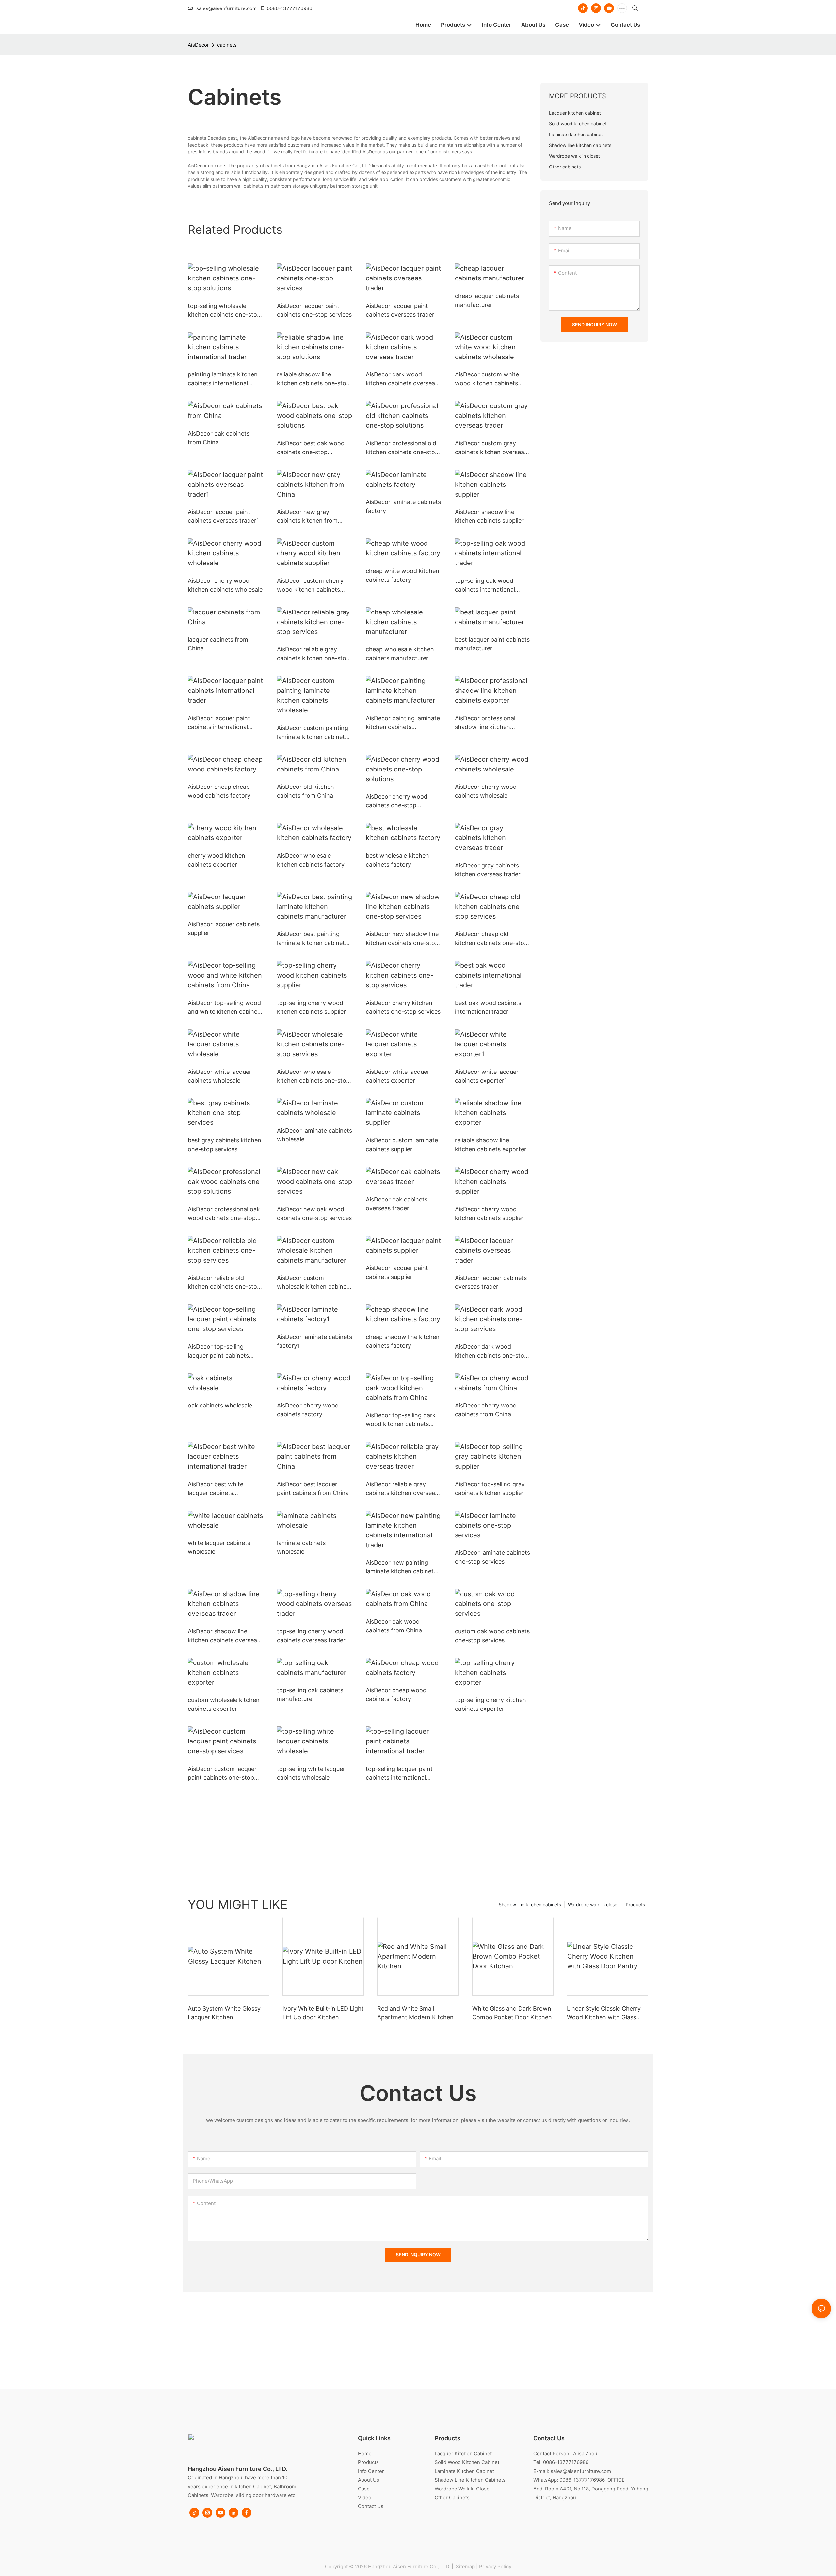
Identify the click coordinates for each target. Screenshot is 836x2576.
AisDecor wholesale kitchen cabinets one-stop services (313, 1077)
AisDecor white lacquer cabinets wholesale (220, 1076)
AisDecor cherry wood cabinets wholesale (486, 791)
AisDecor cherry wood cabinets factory (308, 1410)
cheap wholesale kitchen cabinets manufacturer (400, 654)
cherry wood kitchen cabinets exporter (217, 860)
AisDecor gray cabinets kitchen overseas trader (488, 870)
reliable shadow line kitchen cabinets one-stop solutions (313, 379)
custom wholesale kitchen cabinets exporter (224, 1704)
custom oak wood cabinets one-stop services (492, 1636)
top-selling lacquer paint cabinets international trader (399, 1774)
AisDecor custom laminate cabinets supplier (402, 1145)
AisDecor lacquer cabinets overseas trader (491, 1282)
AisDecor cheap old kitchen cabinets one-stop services (491, 939)
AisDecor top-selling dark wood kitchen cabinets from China (401, 1420)
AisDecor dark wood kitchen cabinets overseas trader (402, 379)
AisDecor (198, 45)
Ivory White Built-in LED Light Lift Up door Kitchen (323, 2013)
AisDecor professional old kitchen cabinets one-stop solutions (402, 448)
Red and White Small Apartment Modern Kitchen (415, 2013)
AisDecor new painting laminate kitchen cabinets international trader (401, 1567)
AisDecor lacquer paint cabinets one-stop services (314, 310)
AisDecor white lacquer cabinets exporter (398, 1076)
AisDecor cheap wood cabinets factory (396, 1694)
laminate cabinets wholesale (301, 1547)
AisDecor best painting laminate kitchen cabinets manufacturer (312, 939)
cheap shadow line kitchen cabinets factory (403, 1341)
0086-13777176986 (289, 8)
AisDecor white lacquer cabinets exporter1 (487, 1076)
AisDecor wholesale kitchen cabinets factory (311, 860)
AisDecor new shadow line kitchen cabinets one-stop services (402, 939)
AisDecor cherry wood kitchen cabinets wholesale (225, 585)
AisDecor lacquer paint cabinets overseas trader (400, 310)
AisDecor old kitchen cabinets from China (305, 791)
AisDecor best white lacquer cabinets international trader (216, 1489)
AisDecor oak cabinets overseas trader (397, 1204)
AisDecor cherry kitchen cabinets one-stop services (403, 1007)
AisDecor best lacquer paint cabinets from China (313, 1488)
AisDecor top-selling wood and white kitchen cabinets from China (225, 1008)
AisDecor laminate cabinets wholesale (314, 1135)
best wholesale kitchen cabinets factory (397, 860)
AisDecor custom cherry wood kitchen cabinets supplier (310, 586)
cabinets (227, 45)
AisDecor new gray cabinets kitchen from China (307, 517)
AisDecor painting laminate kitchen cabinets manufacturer (403, 723)
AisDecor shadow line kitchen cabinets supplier (489, 516)
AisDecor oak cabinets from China (219, 438)
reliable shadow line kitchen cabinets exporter (491, 1145)
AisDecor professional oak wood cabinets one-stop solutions (224, 1214)
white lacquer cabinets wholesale (219, 1547)
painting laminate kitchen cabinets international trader (223, 379)
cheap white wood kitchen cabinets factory (402, 575)
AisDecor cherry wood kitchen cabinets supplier (489, 1214)
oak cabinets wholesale (220, 1405)
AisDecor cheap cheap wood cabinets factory (219, 791)
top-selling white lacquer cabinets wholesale (311, 1773)
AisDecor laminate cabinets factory (403, 506)
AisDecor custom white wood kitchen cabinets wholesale (487, 379)
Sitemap (465, 2566)
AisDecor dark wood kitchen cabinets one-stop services (491, 1352)
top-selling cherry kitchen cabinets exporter (490, 1704)
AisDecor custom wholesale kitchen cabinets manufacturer (314, 1283)
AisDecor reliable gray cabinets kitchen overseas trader (402, 1489)
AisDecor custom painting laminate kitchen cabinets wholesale (313, 733)
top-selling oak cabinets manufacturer (310, 1694)
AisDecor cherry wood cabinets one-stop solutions (397, 801)
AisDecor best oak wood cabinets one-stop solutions (311, 448)
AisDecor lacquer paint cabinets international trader (219, 723)
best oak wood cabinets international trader (488, 1007)
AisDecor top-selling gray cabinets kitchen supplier (490, 1488)
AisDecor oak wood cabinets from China (394, 1626)
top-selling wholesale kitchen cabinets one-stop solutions (224, 311)
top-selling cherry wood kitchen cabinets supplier (311, 1007)
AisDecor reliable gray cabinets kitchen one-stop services (313, 654)
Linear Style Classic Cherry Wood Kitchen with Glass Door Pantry (604, 2013)
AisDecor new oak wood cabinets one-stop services (314, 1214)
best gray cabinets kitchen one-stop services (225, 1145)
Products (635, 1905)
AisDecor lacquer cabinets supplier (224, 929)
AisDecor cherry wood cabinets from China (486, 1410)
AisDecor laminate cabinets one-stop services (492, 1557)
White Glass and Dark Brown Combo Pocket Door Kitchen (512, 2013)
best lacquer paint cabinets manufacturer (492, 644)
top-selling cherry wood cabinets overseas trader (311, 1636)
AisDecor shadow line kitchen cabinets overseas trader (224, 1636)
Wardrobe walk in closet (593, 1905)
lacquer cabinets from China (218, 644)
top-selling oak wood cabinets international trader (485, 586)
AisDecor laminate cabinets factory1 (314, 1341)
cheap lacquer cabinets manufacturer (487, 300)
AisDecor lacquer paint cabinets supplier (397, 1272)
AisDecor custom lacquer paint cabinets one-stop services (222, 1774)
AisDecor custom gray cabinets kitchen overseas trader (491, 448)
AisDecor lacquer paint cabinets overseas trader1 (223, 516)
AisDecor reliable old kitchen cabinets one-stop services (224, 1283)
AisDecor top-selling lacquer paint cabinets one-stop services (218, 1352)
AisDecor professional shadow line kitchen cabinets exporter (485, 723)
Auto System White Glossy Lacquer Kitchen (224, 2013)
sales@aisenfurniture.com (226, 8)
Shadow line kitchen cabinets (530, 1905)
